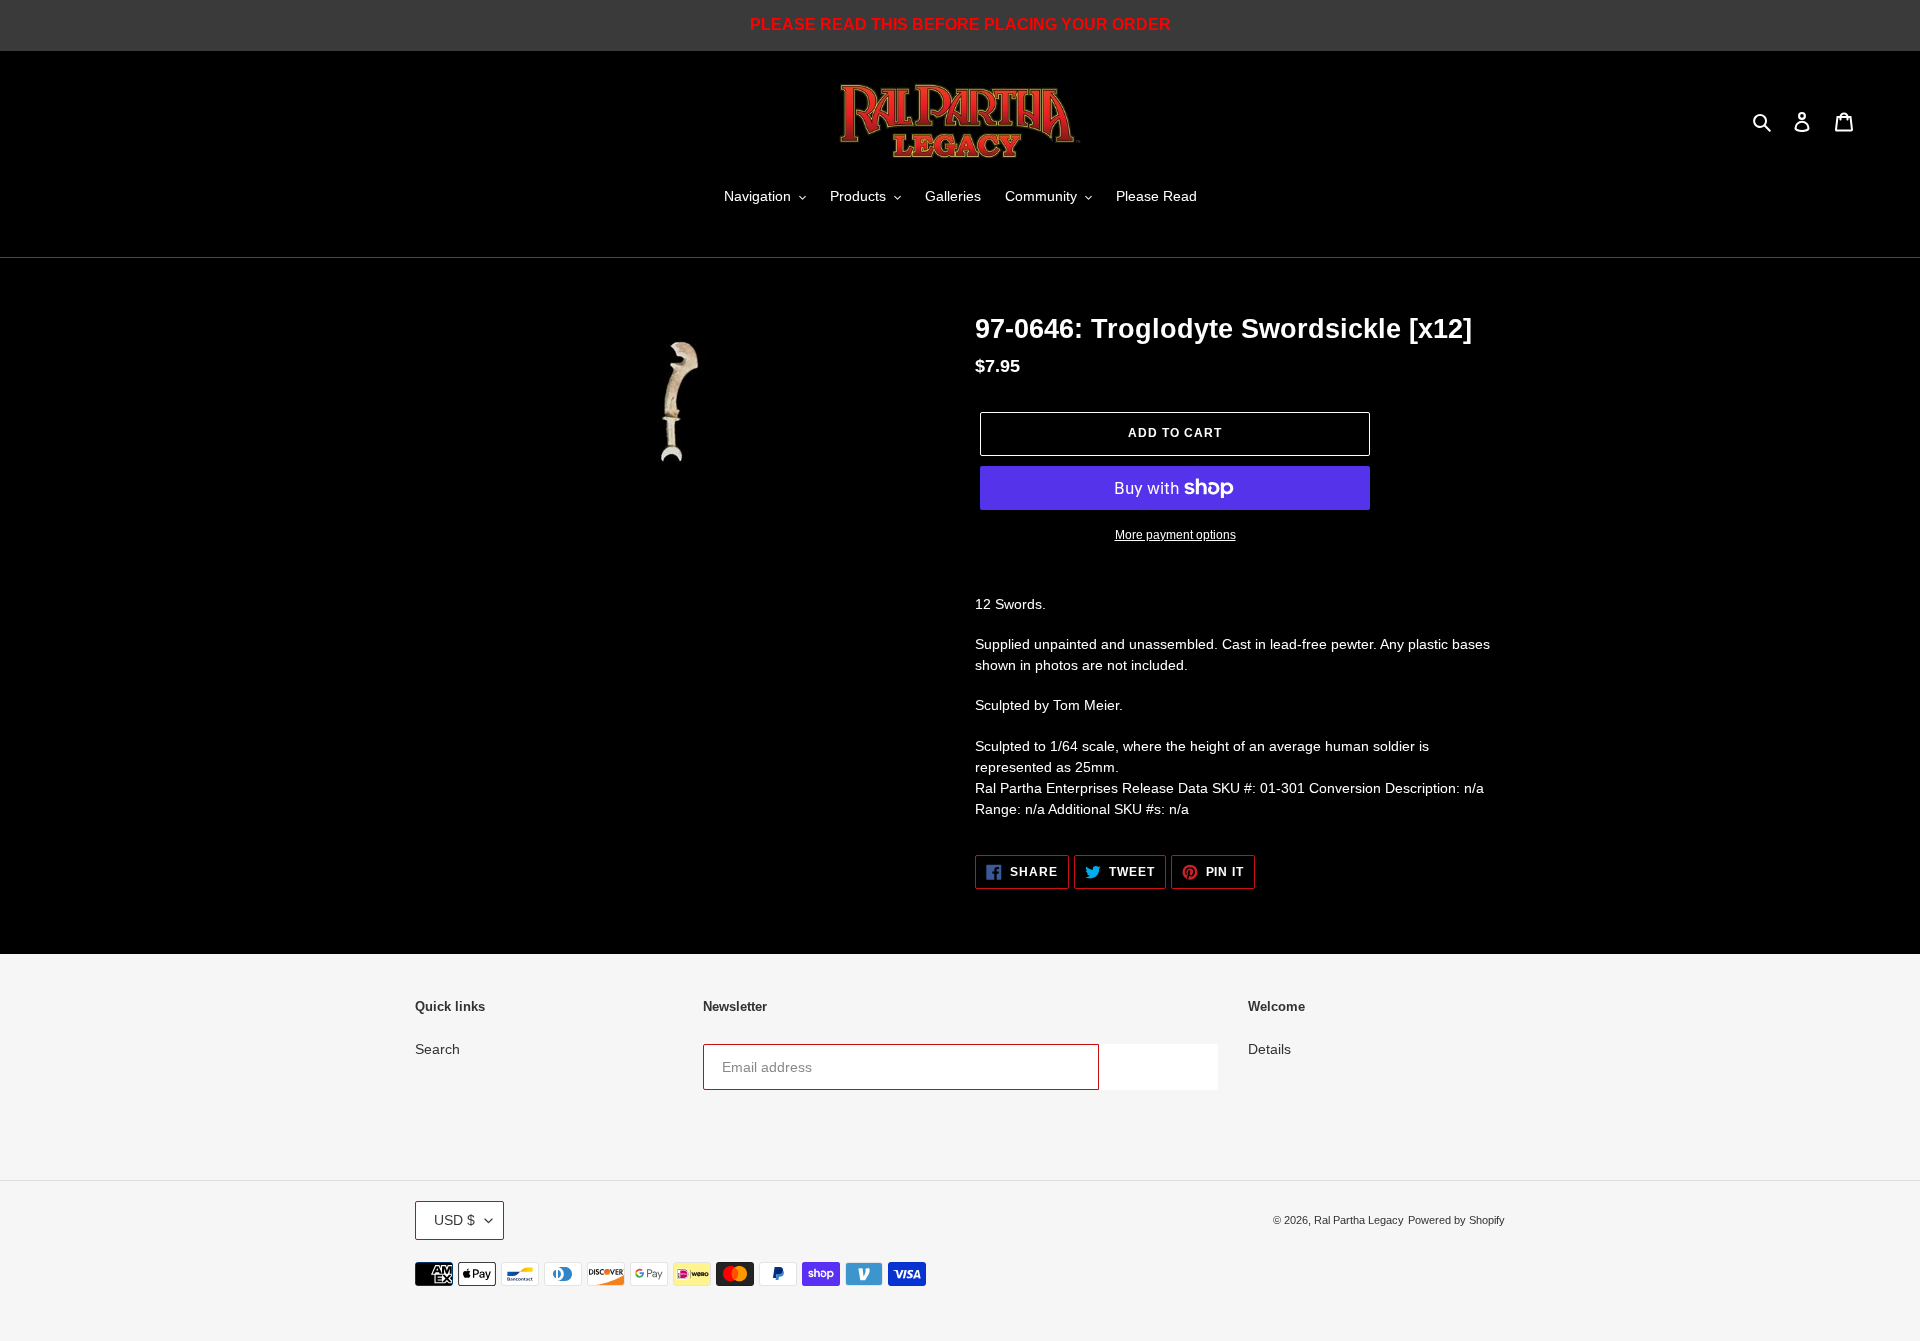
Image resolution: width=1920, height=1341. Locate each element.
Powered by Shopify (1456, 1220)
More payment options (1175, 535)
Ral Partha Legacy (1359, 1220)
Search (437, 1049)
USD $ (454, 1220)
